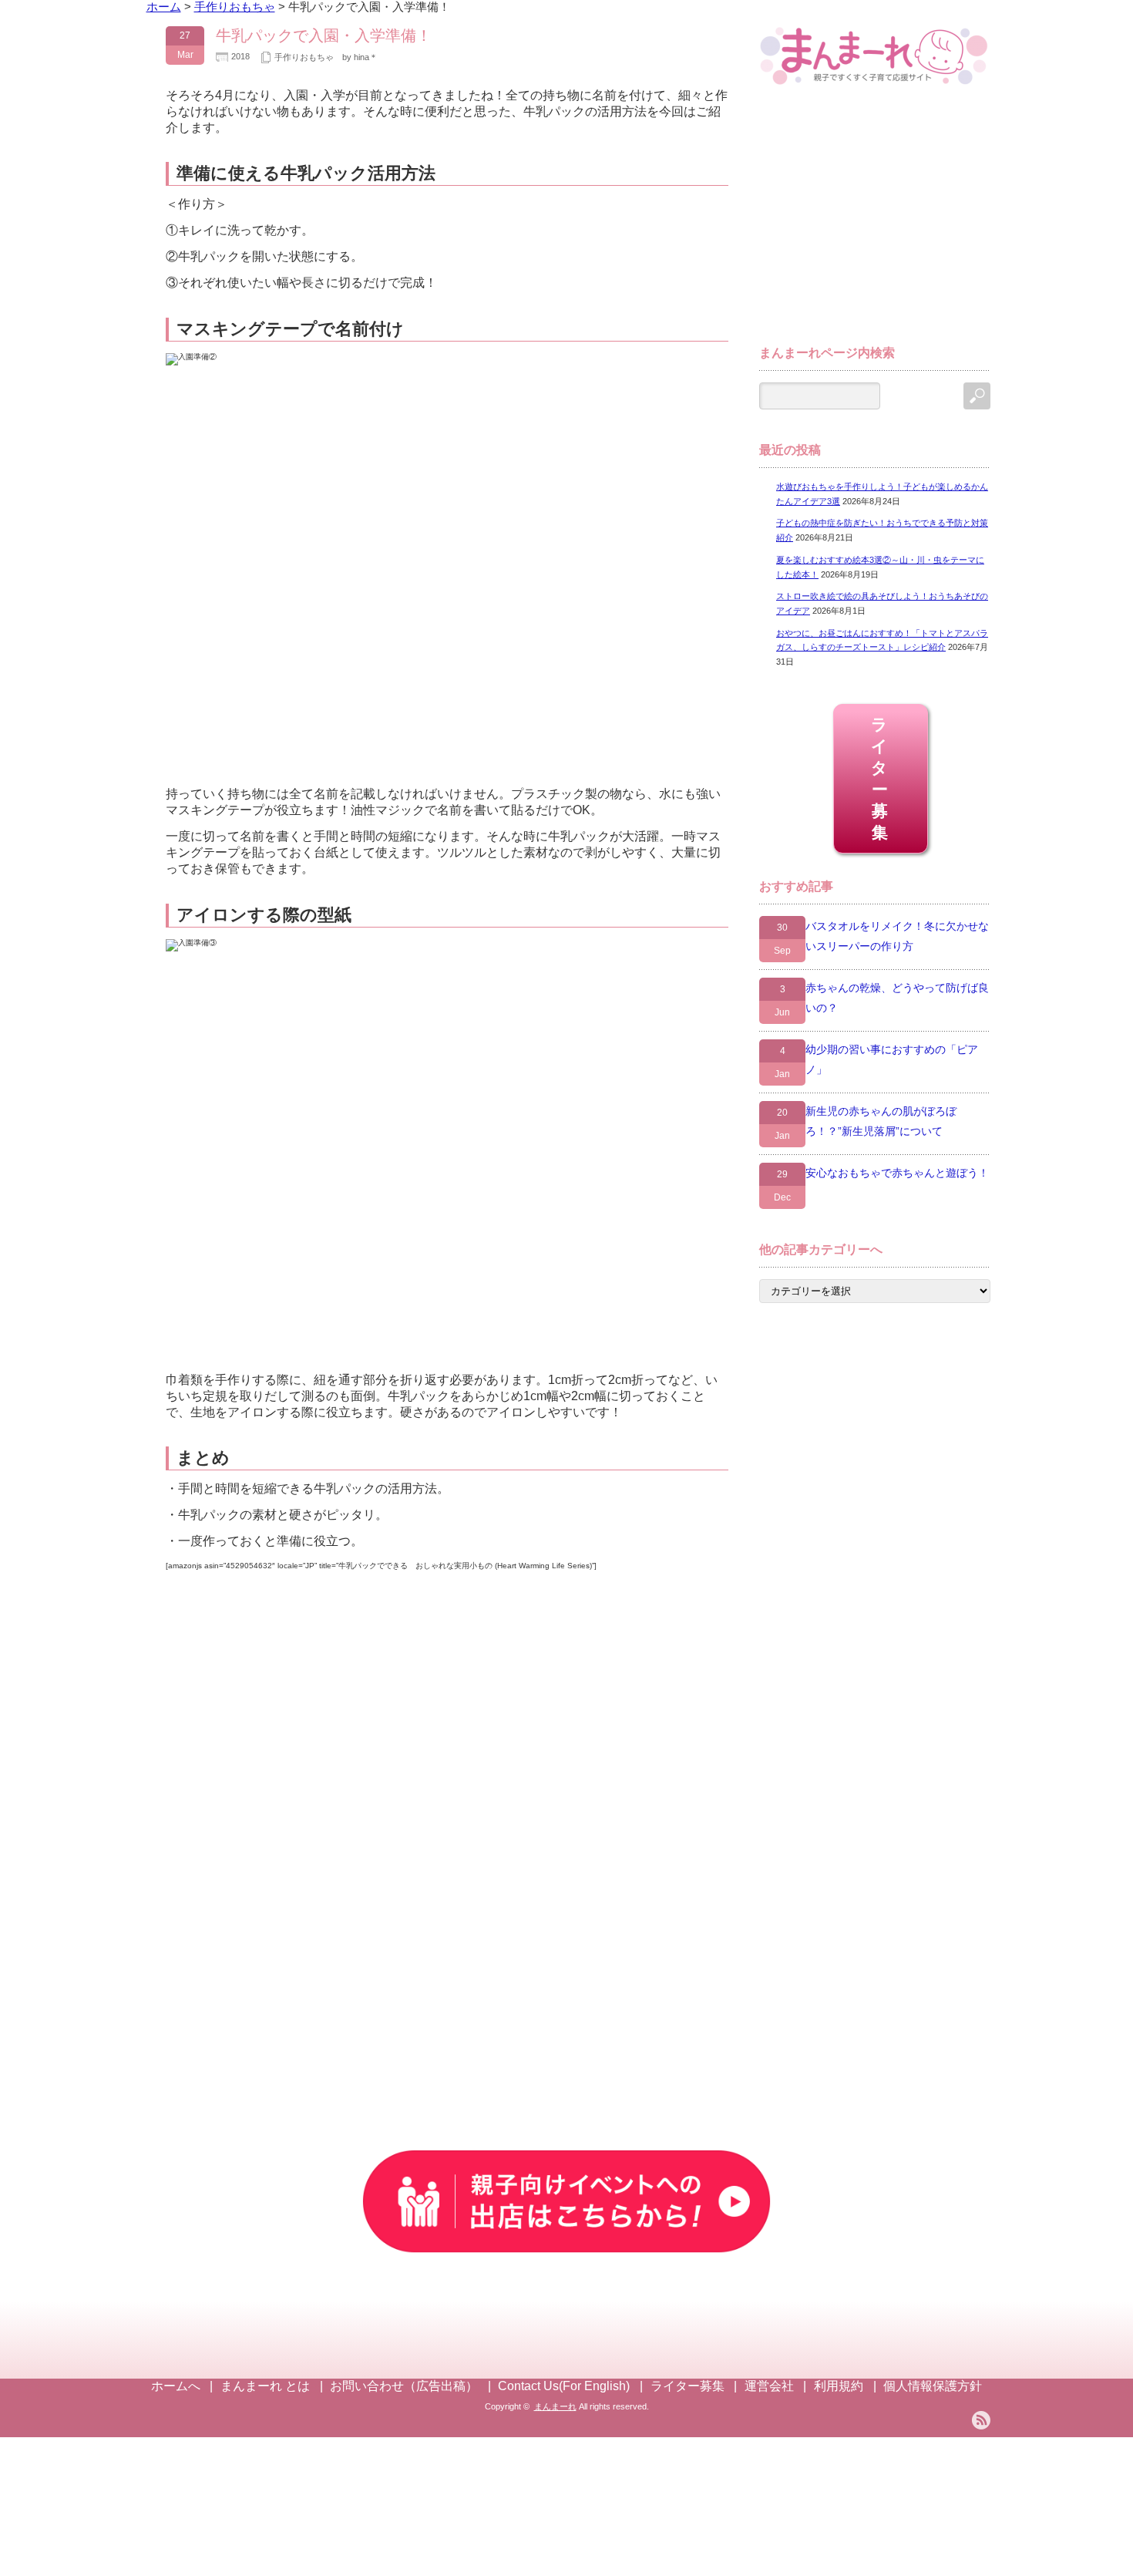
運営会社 (769, 2386)
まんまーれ (555, 2406)
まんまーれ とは (265, 2386)
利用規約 (839, 2386)
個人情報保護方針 (933, 2386)
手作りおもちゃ (304, 57)
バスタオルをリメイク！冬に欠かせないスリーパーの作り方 (897, 936)
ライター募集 (881, 778)
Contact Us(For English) (564, 2386)
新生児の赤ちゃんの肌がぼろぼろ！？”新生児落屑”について (881, 1121)
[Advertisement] (875, 222)
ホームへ (176, 2386)
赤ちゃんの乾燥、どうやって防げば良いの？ (897, 998)
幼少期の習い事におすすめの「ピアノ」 (892, 1059)
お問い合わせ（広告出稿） (404, 2386)
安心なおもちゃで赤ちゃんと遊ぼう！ (897, 1173)
